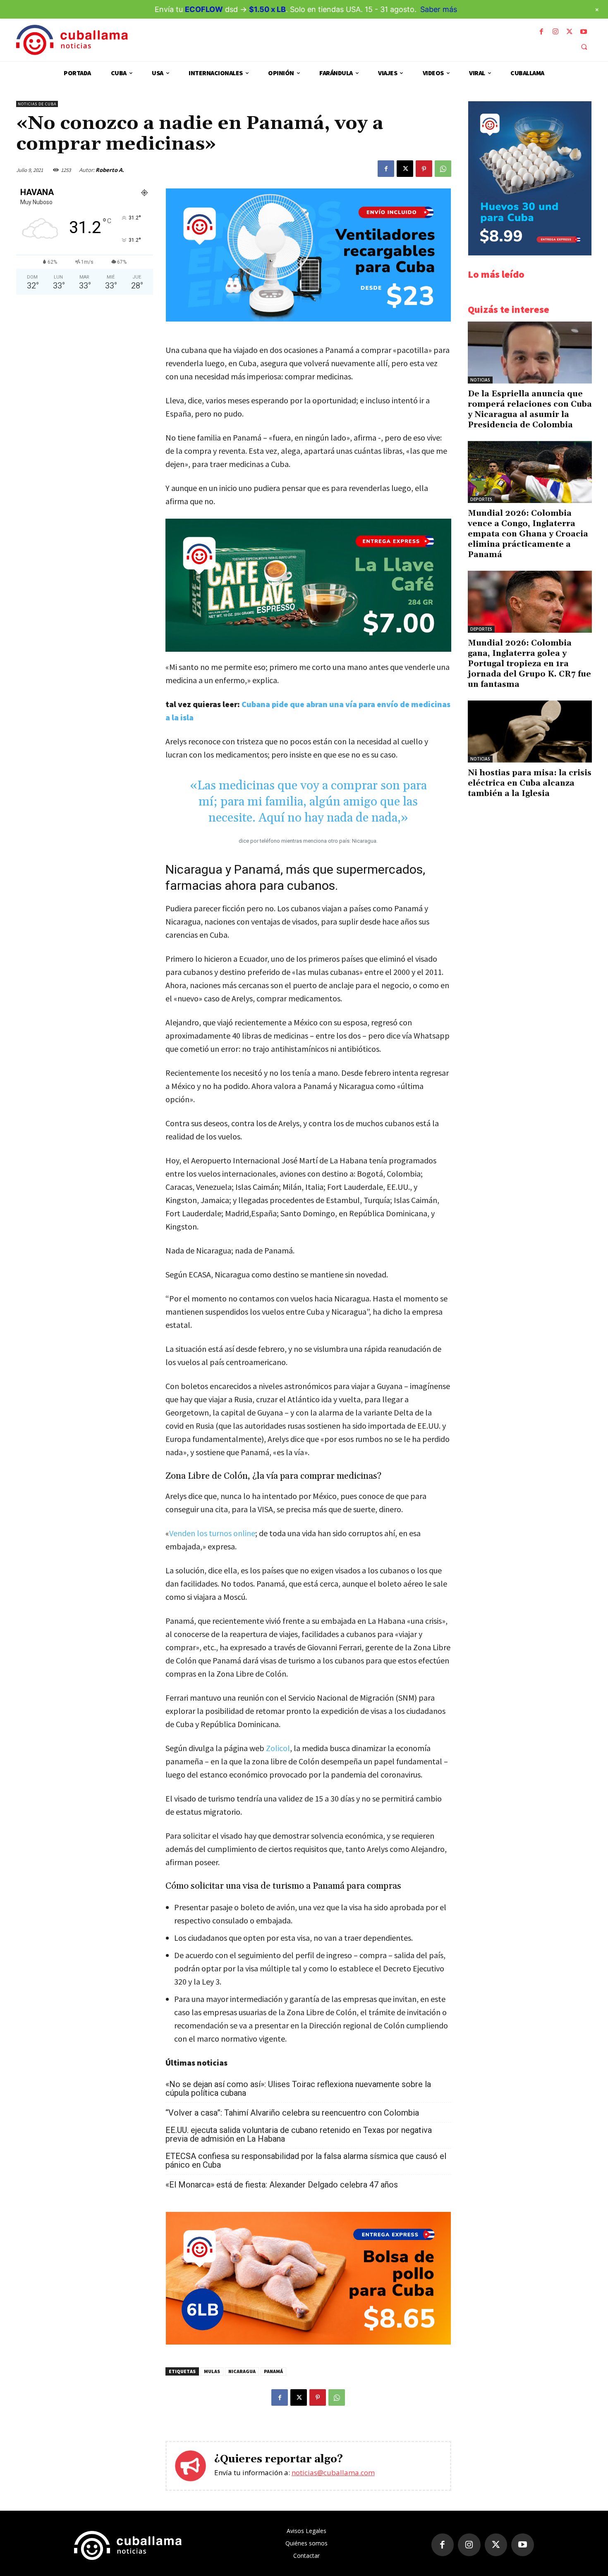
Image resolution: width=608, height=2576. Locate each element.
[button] (584, 47)
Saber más (439, 9)
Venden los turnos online (212, 1533)
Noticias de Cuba (37, 104)
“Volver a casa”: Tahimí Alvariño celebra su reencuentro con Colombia (292, 2113)
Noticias (480, 380)
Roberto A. (110, 170)
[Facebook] (541, 32)
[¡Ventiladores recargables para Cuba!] (308, 319)
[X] (570, 32)
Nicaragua (242, 2371)
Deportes (481, 499)
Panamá (273, 2371)
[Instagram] (555, 32)
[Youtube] (584, 32)
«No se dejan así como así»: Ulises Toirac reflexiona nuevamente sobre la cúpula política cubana (298, 2089)
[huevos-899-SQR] (530, 253)
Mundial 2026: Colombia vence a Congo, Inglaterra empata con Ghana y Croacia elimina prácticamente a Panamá (528, 534)
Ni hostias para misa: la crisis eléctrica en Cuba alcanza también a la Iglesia (530, 783)
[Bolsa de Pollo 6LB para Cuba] (308, 2342)
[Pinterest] (424, 169)
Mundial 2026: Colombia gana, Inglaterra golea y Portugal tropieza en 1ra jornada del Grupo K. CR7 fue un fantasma (529, 664)
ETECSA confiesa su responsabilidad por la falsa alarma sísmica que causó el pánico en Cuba (306, 2161)
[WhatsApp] (443, 169)
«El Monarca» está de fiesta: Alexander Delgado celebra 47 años (282, 2185)
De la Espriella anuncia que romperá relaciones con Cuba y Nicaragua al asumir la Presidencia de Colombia (530, 409)
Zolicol (278, 1748)
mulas (212, 2371)
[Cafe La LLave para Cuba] (308, 585)
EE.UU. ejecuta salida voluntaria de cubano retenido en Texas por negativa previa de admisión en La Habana (299, 2135)
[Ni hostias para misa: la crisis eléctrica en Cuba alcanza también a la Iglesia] (530, 732)
